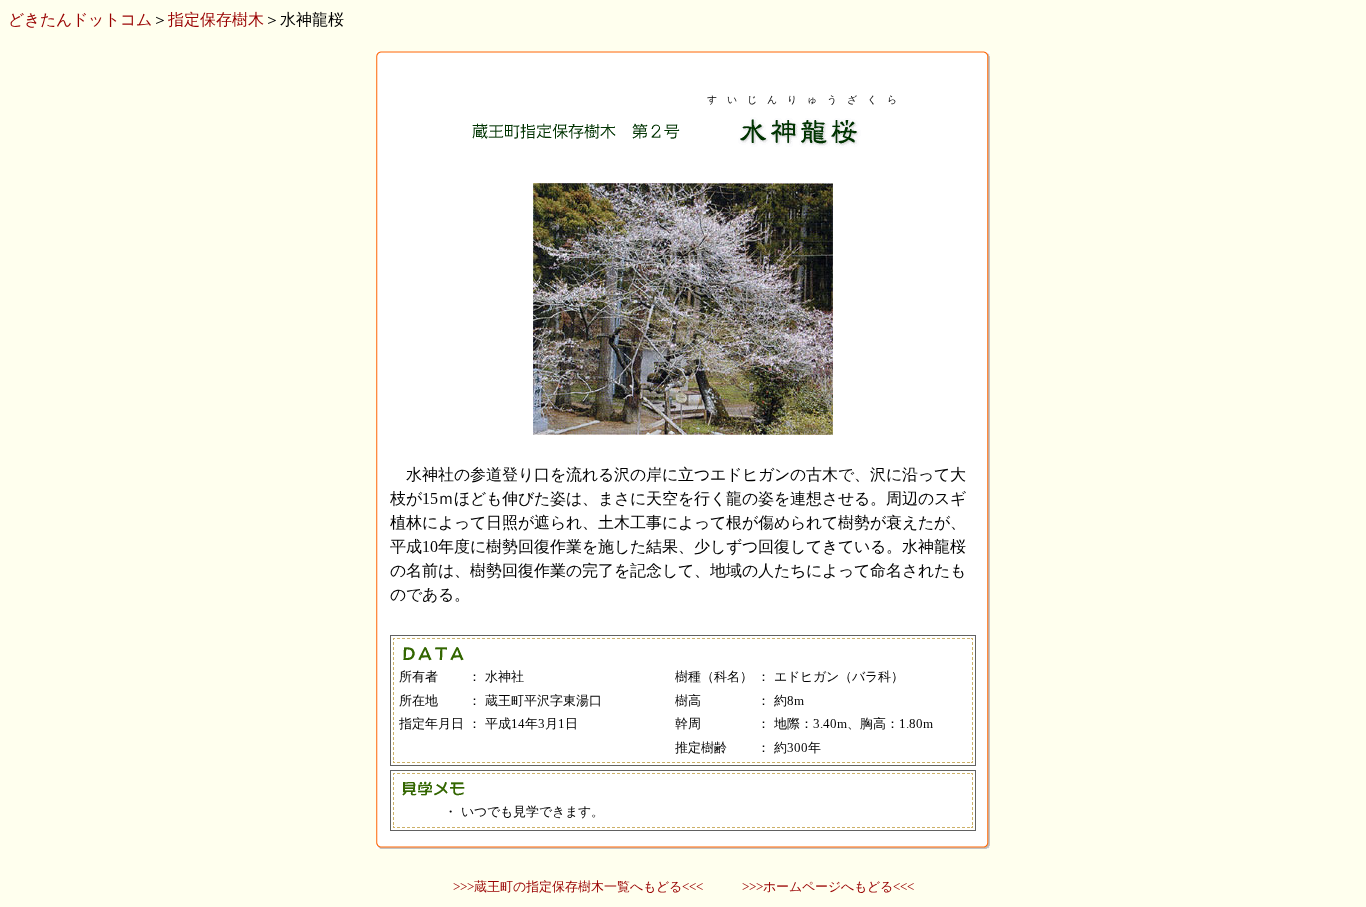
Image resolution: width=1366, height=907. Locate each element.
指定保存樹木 (216, 19)
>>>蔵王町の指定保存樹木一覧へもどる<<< (578, 886)
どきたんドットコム (80, 19)
